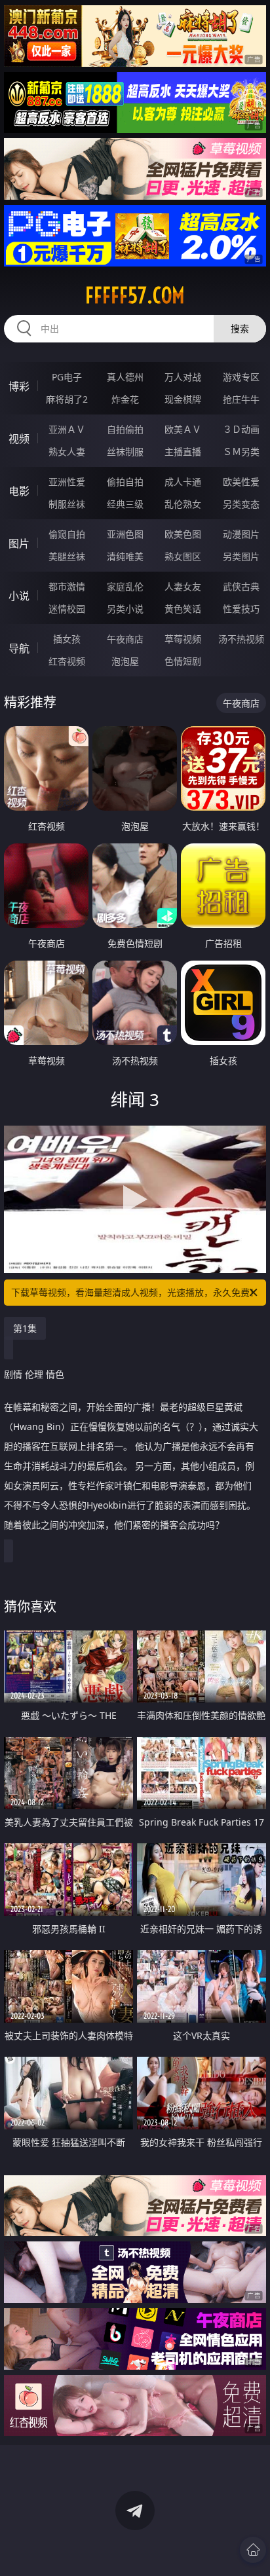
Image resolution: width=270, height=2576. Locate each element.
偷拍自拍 (125, 482)
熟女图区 (183, 556)
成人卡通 (183, 482)
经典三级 (125, 504)
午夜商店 (125, 639)
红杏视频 (67, 661)
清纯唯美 (125, 556)
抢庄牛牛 (241, 399)
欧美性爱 (241, 482)
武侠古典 (241, 586)
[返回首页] (253, 2550)
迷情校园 (67, 609)
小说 (19, 596)
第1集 (25, 1328)
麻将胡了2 (67, 399)
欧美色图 (183, 534)
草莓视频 (183, 639)
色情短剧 (183, 661)
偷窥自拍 (67, 534)
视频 (19, 439)
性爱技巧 (241, 609)
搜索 (240, 328)
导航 (19, 648)
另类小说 (125, 609)
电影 (19, 491)
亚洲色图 (125, 534)
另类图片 (241, 556)
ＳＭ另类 (241, 451)
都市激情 (67, 586)
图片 (19, 543)
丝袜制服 (125, 451)
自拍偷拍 (125, 429)
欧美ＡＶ (183, 429)
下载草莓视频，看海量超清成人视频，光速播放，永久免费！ (135, 1292)
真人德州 (125, 377)
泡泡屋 (125, 661)
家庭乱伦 (125, 586)
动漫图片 (241, 534)
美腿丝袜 (67, 556)
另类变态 (241, 504)
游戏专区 (241, 377)
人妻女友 (183, 586)
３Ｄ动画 (241, 429)
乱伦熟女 (183, 504)
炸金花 (125, 399)
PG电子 (67, 377)
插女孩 (67, 639)
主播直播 (183, 451)
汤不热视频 (241, 639)
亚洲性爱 (67, 482)
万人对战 (183, 377)
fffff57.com (135, 295)
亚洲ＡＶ (67, 429)
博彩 (19, 386)
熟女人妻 (67, 451)
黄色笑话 (183, 609)
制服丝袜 (67, 504)
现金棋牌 (183, 399)
